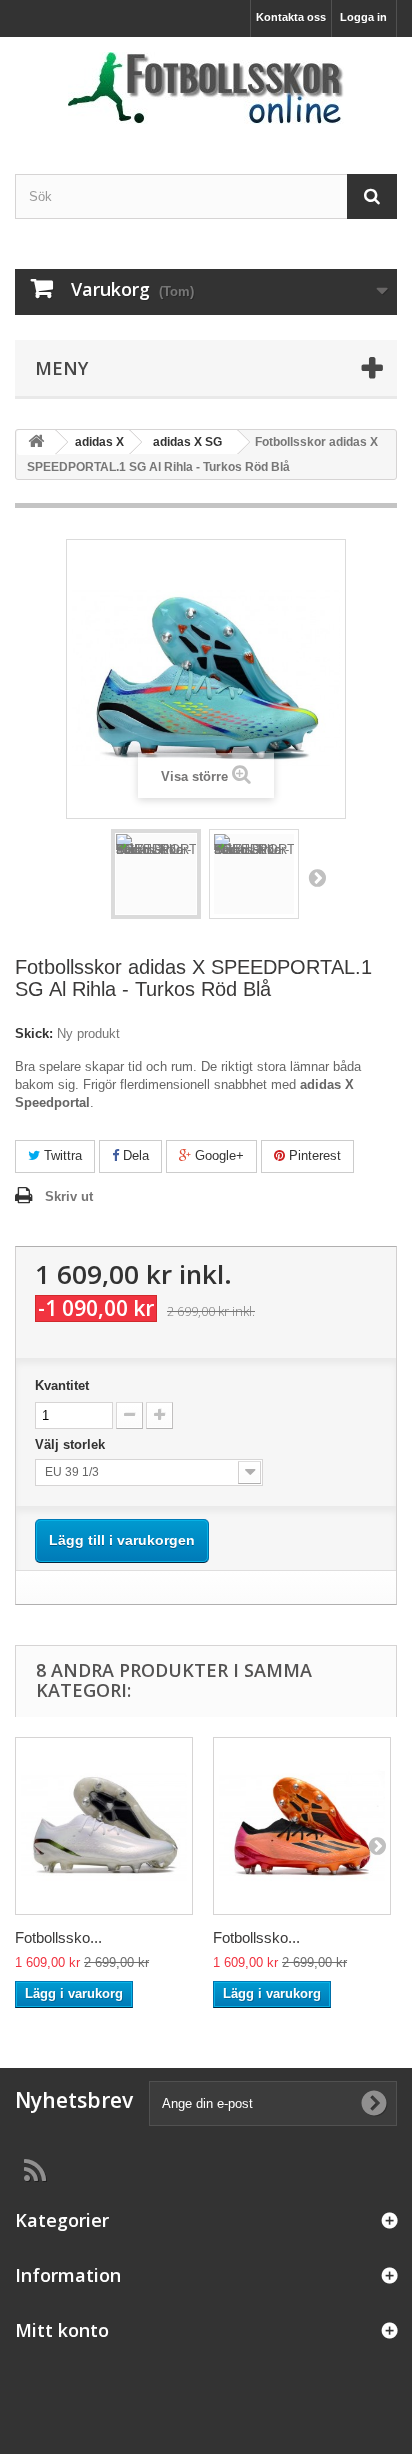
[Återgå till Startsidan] (36, 442)
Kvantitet (62, 1385)
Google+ (217, 1155)
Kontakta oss (291, 17)
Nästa (317, 877)
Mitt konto (62, 2330)
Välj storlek (74, 1444)
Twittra (61, 1155)
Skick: (34, 1033)
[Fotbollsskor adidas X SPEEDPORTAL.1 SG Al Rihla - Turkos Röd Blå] (156, 874)
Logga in (363, 17)
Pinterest (313, 1155)
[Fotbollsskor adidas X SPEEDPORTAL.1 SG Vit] (104, 1826)
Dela (134, 1155)
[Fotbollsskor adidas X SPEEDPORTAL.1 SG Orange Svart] (302, 1826)
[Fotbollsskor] (206, 88)
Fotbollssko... (58, 1937)
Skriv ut (69, 1196)
